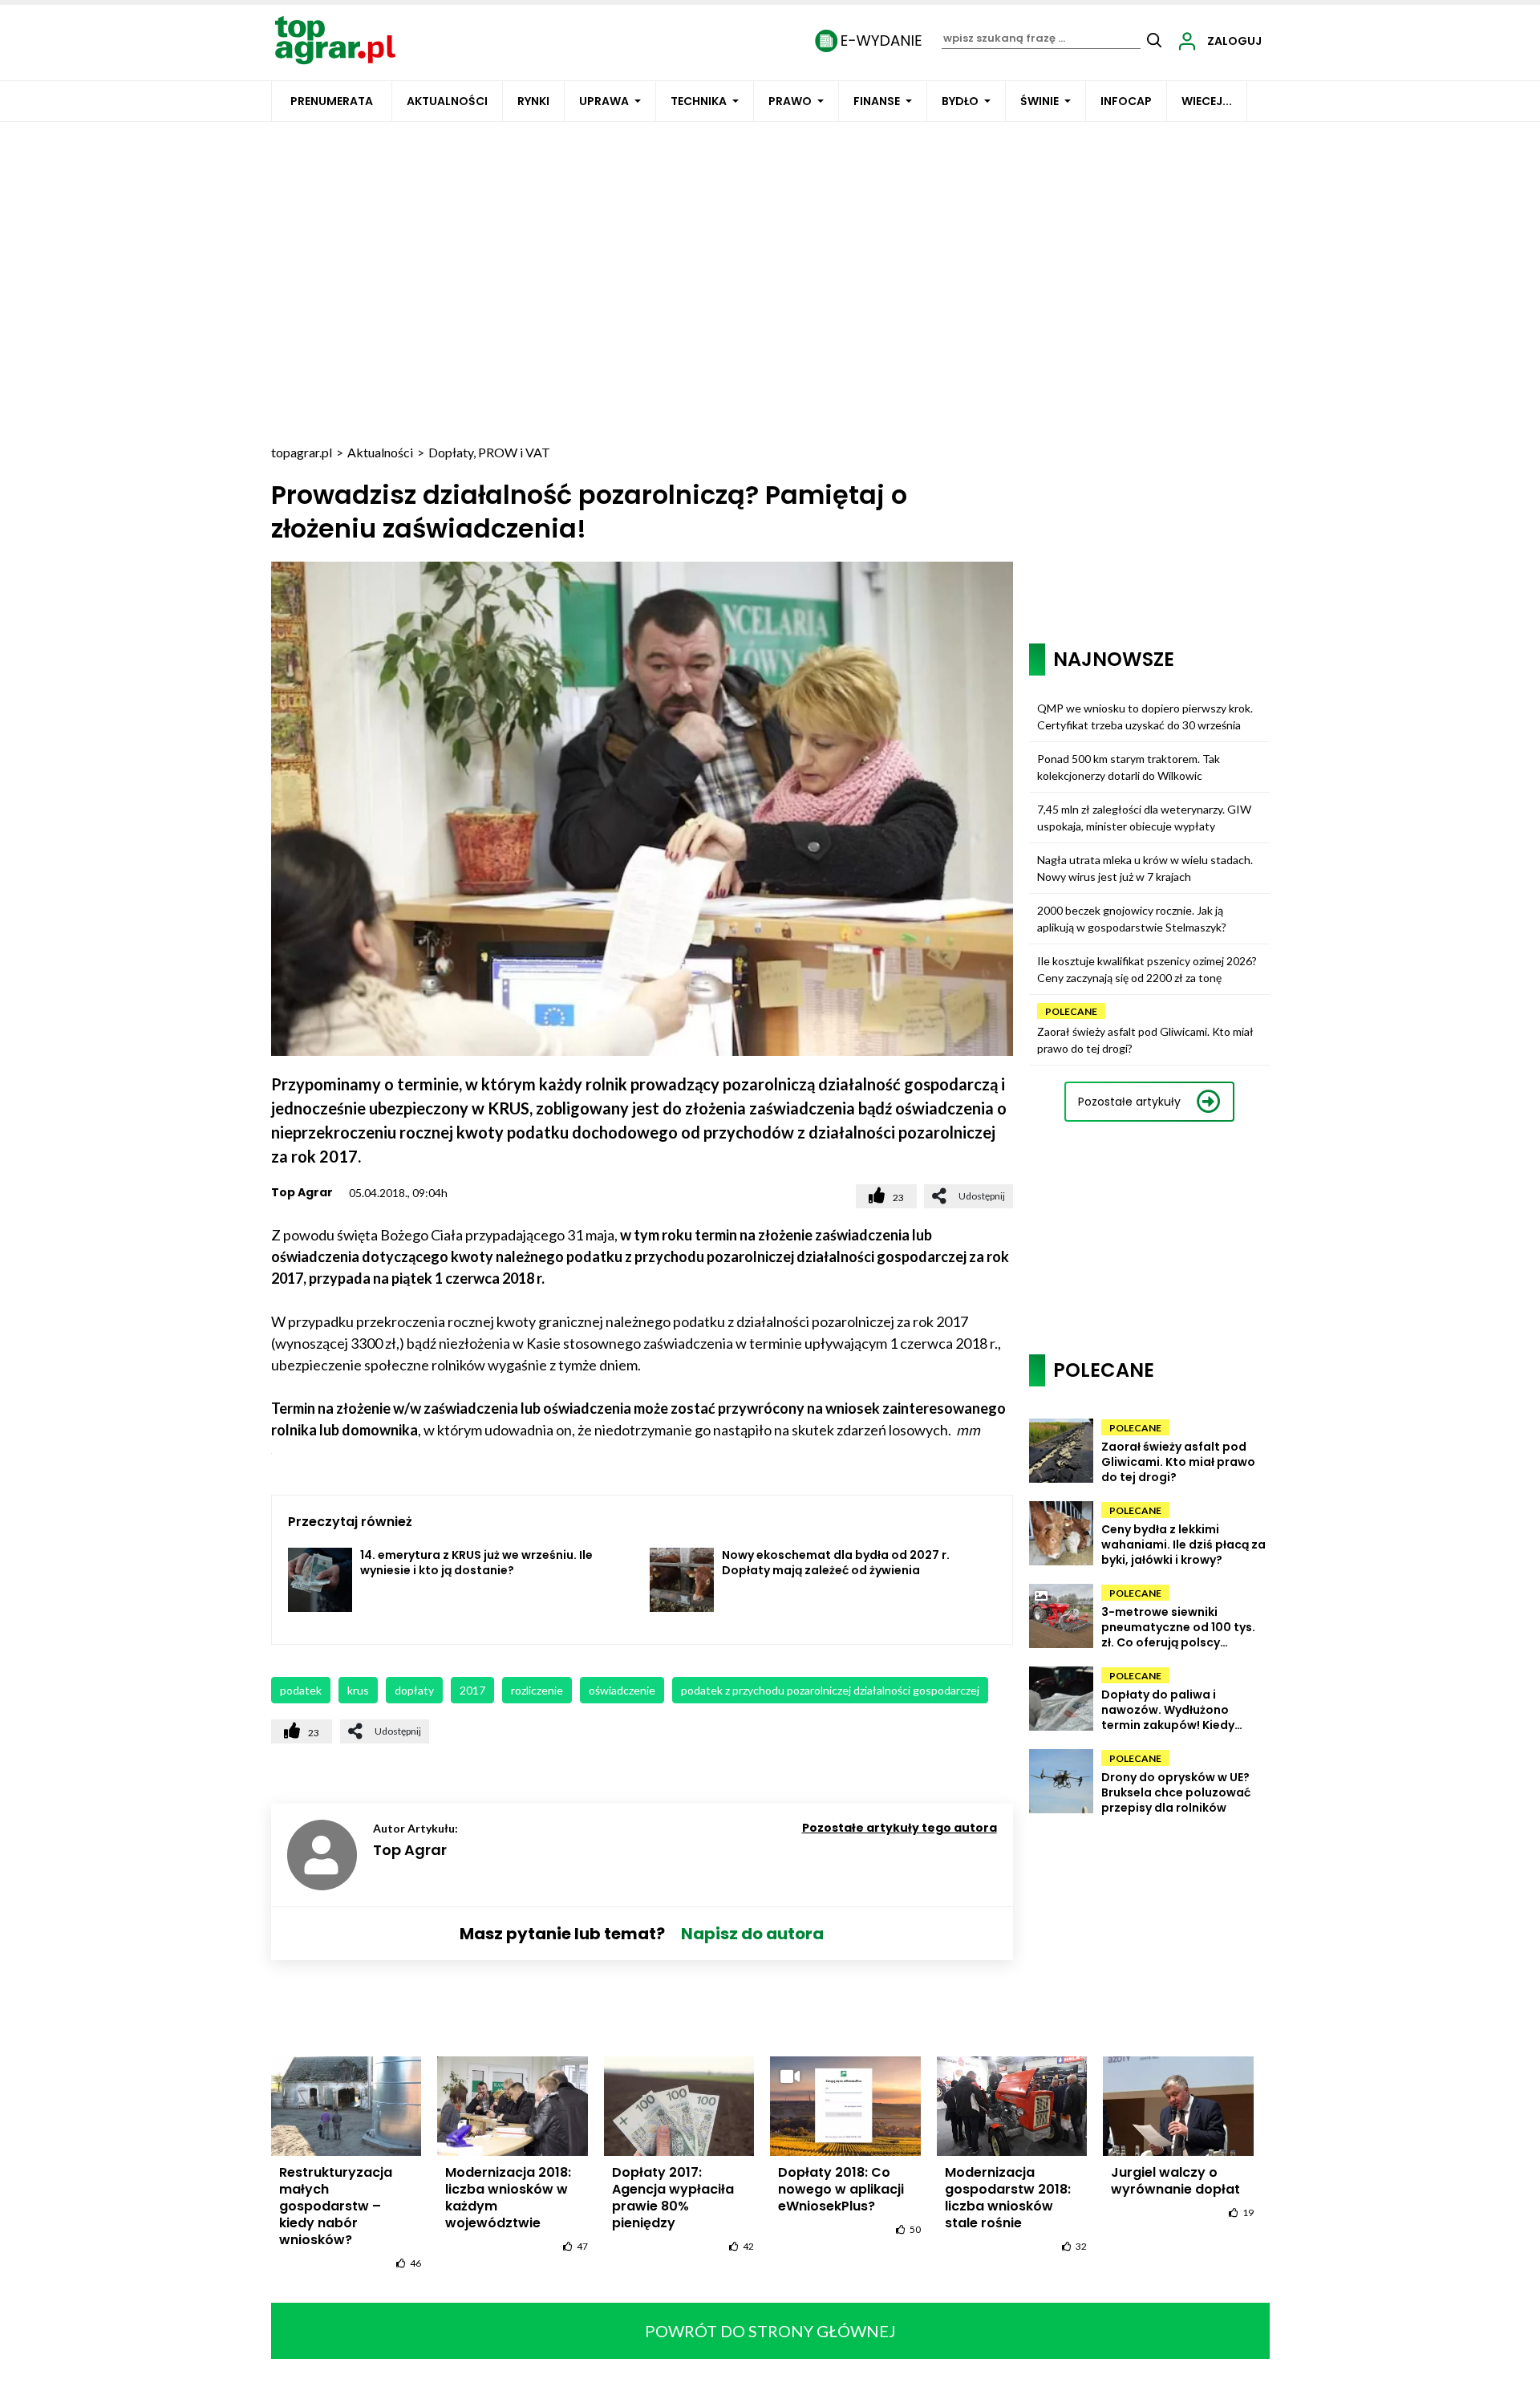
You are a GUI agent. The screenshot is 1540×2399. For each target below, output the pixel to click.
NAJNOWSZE (1114, 659)
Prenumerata (332, 101)
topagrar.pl (302, 452)
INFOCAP (1126, 101)
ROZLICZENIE (537, 1690)
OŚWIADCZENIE (622, 1690)
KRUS (358, 1690)
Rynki (533, 101)
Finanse (877, 101)
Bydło (960, 101)
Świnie (1039, 101)
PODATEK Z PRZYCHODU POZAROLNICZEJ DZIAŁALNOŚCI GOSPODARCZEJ (830, 1690)
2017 (472, 1690)
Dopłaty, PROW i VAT (489, 452)
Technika (699, 101)
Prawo (790, 101)
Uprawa (604, 101)
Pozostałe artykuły (1129, 1102)
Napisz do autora (752, 1934)
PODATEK (301, 1690)
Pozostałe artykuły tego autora (900, 1828)
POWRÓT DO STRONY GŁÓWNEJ (770, 2331)
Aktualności (447, 101)
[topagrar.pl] (335, 39)
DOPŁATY (414, 1690)
